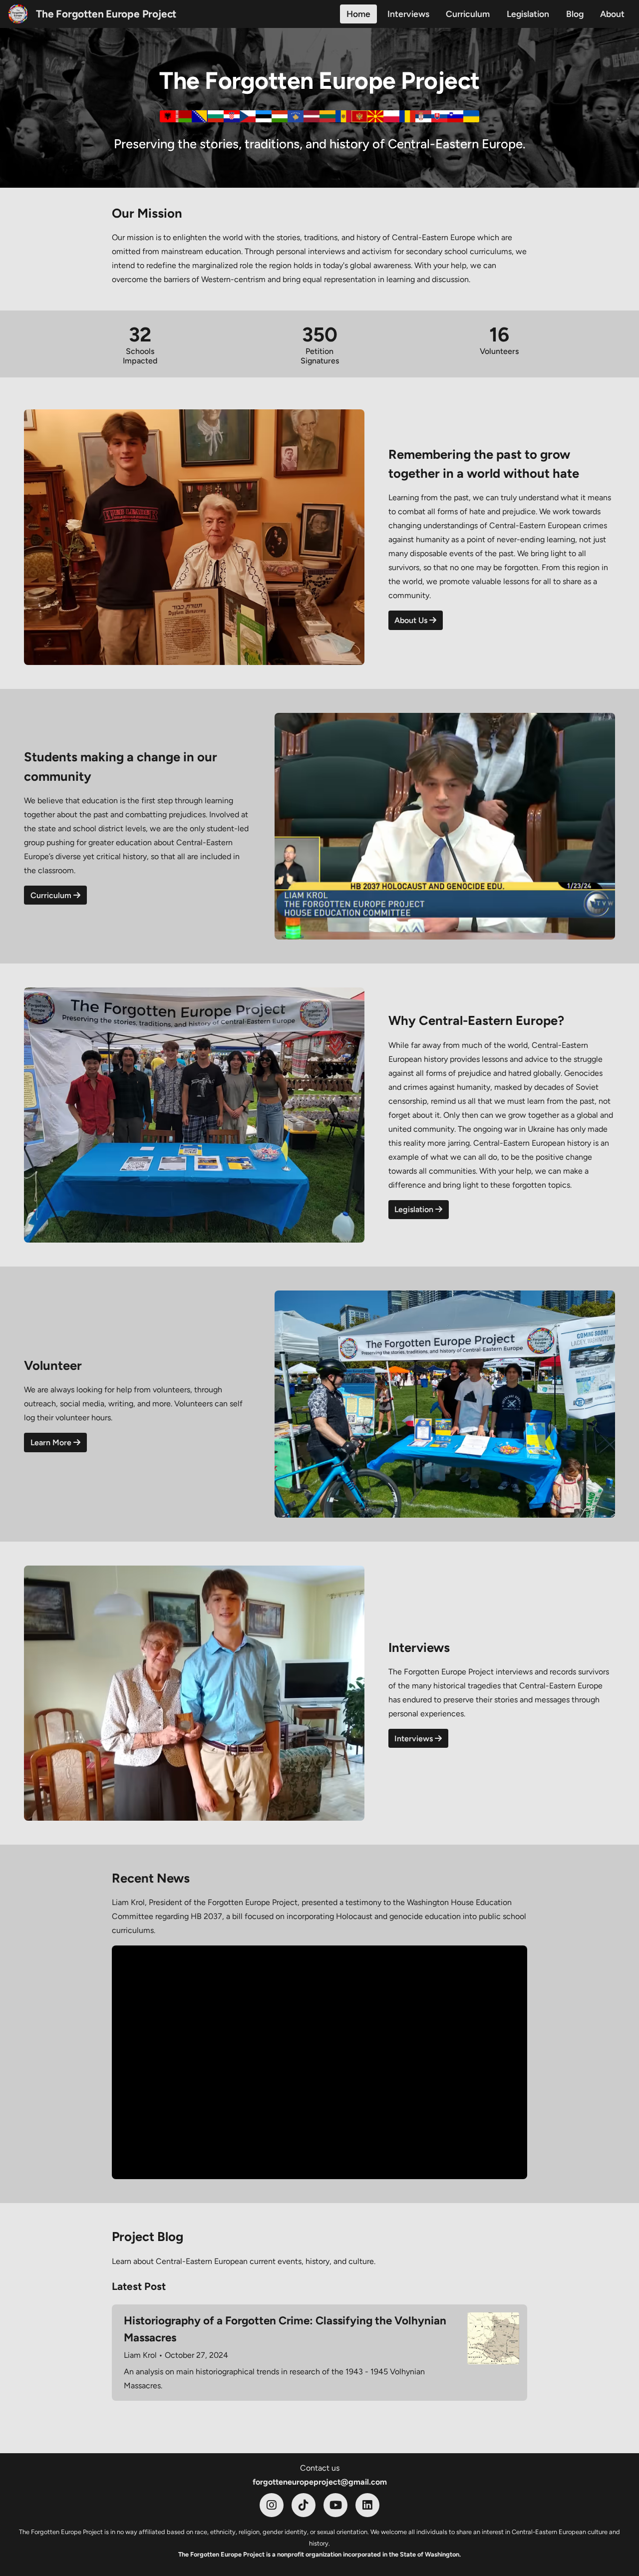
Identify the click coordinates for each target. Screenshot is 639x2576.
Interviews (408, 14)
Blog (575, 14)
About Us (412, 620)
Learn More (52, 1443)
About (612, 14)
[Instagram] (272, 2505)
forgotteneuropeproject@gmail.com (320, 2482)
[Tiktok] (304, 2505)
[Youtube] (335, 2505)
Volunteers (499, 351)
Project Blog (148, 2237)
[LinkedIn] (367, 2505)
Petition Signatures (320, 356)
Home (358, 14)
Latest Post (139, 2286)
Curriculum (468, 14)
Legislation (528, 14)
